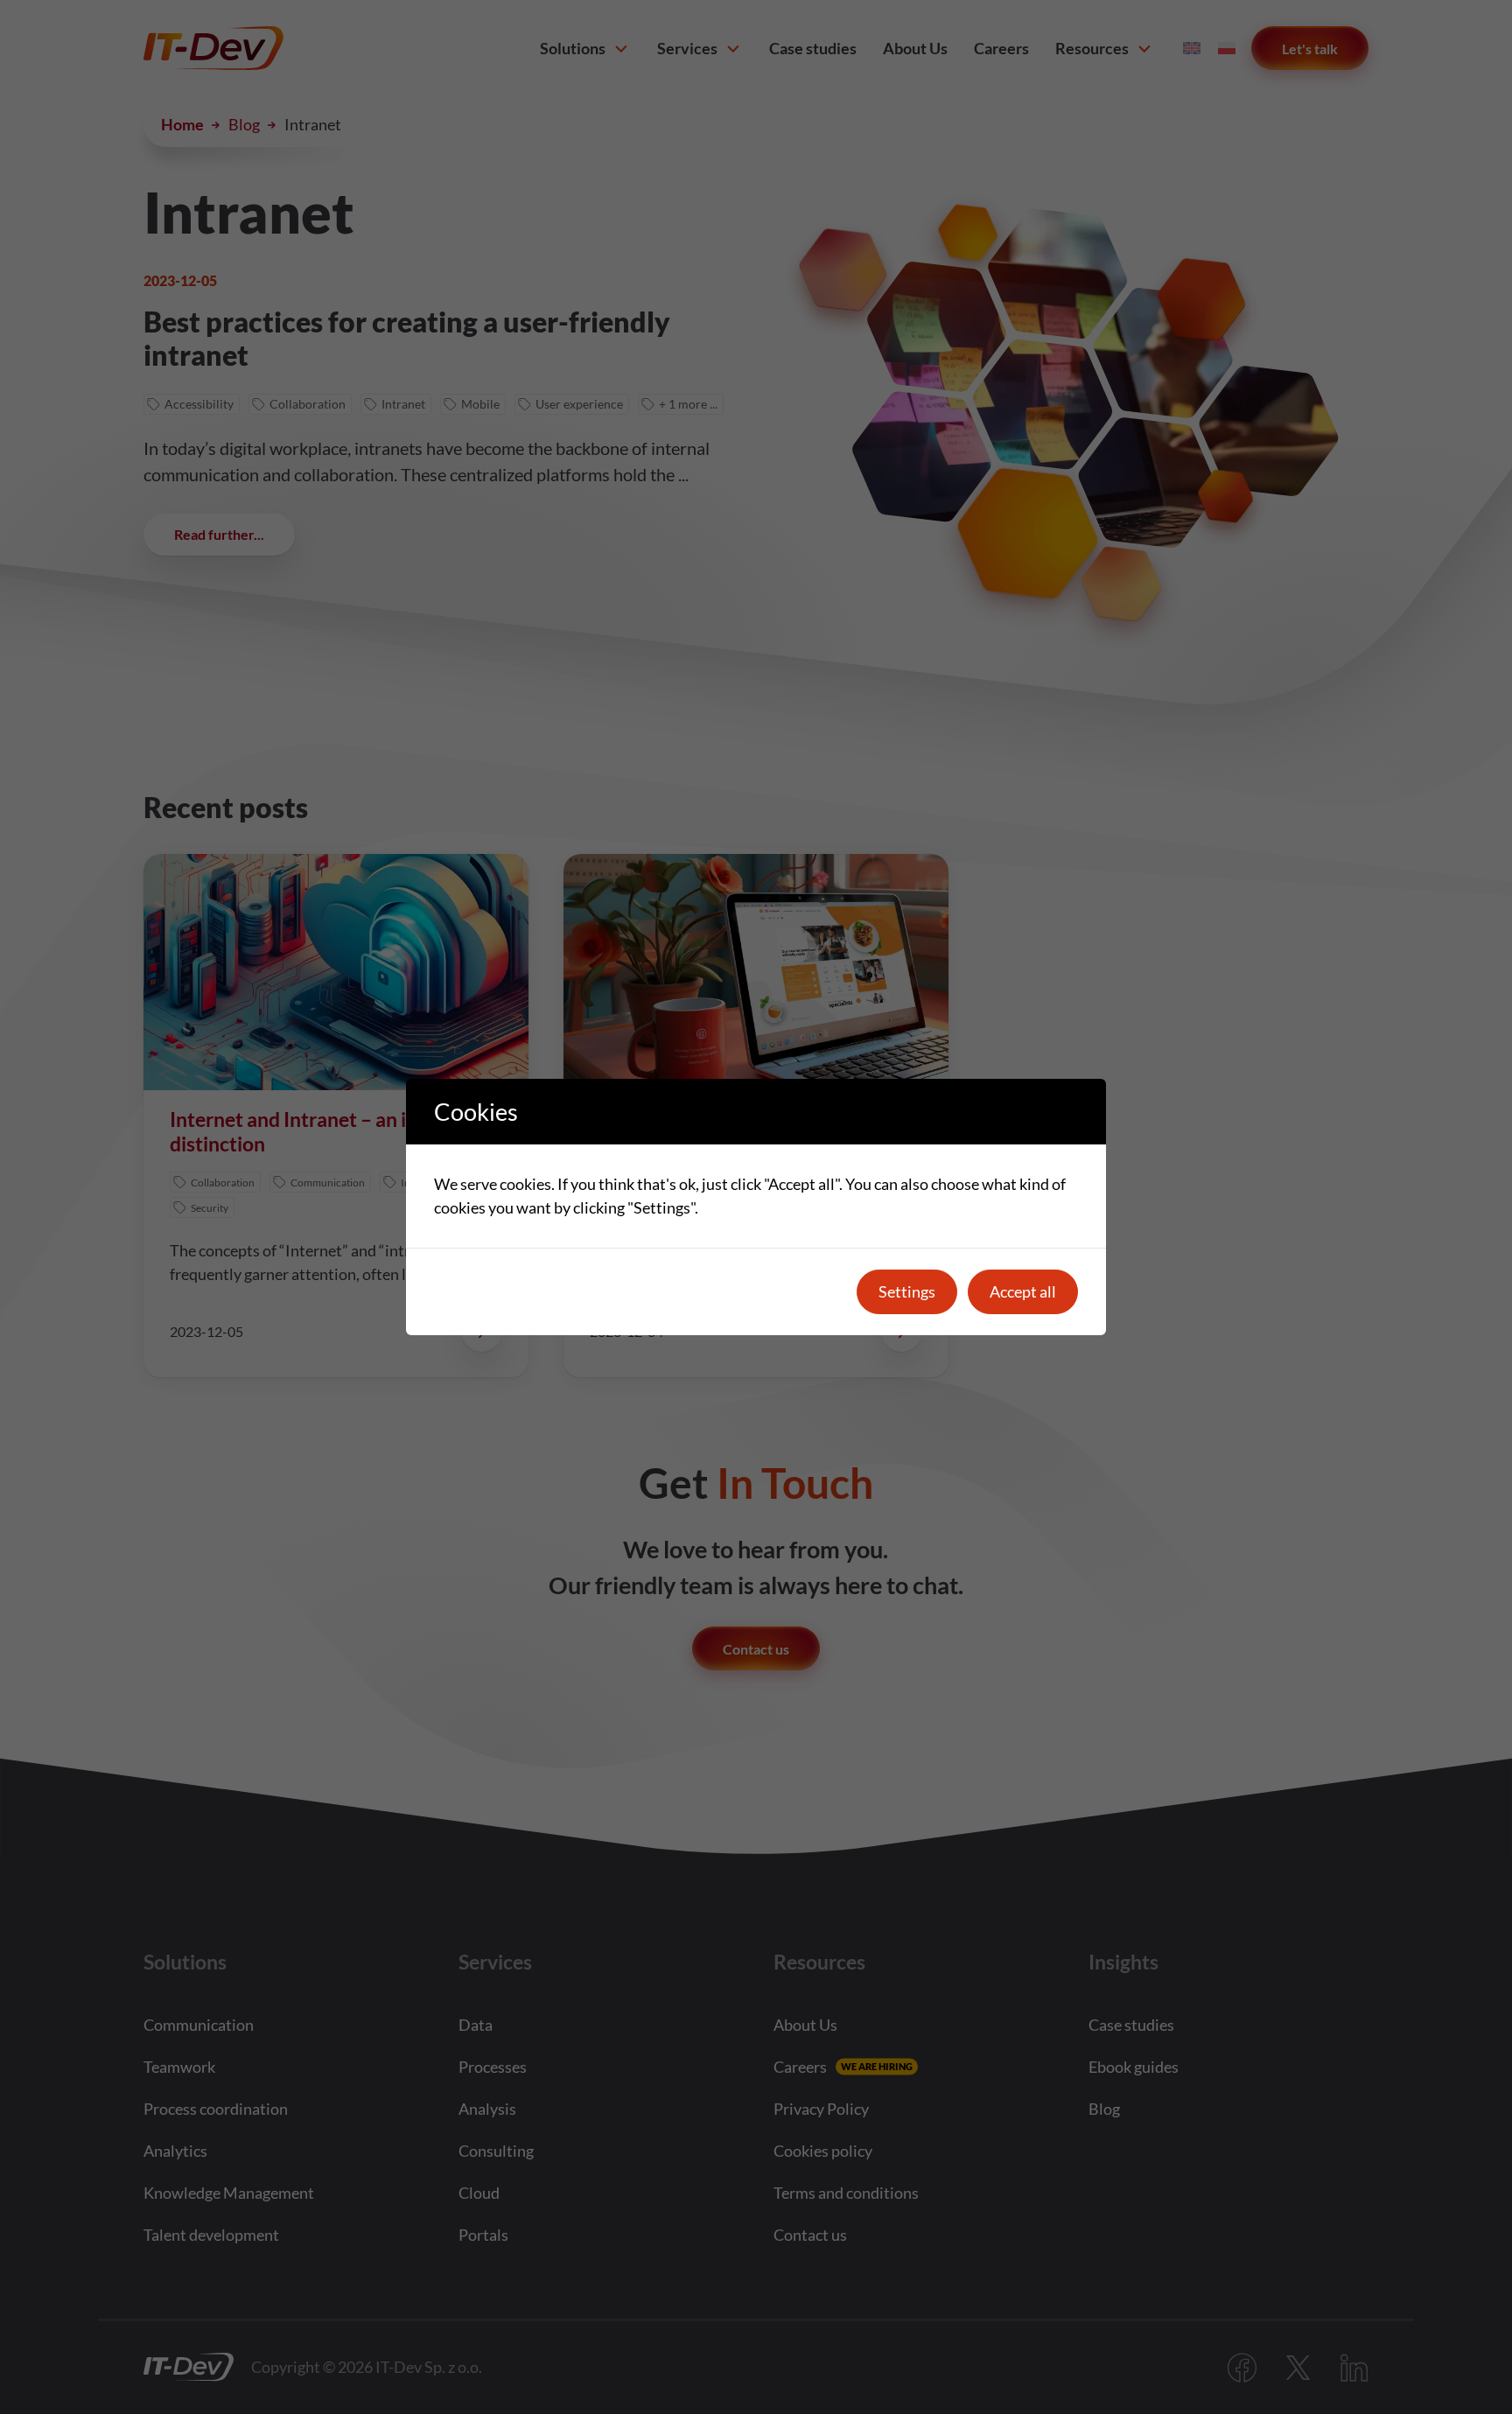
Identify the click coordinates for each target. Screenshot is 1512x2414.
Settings (907, 1291)
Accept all (1023, 1291)
